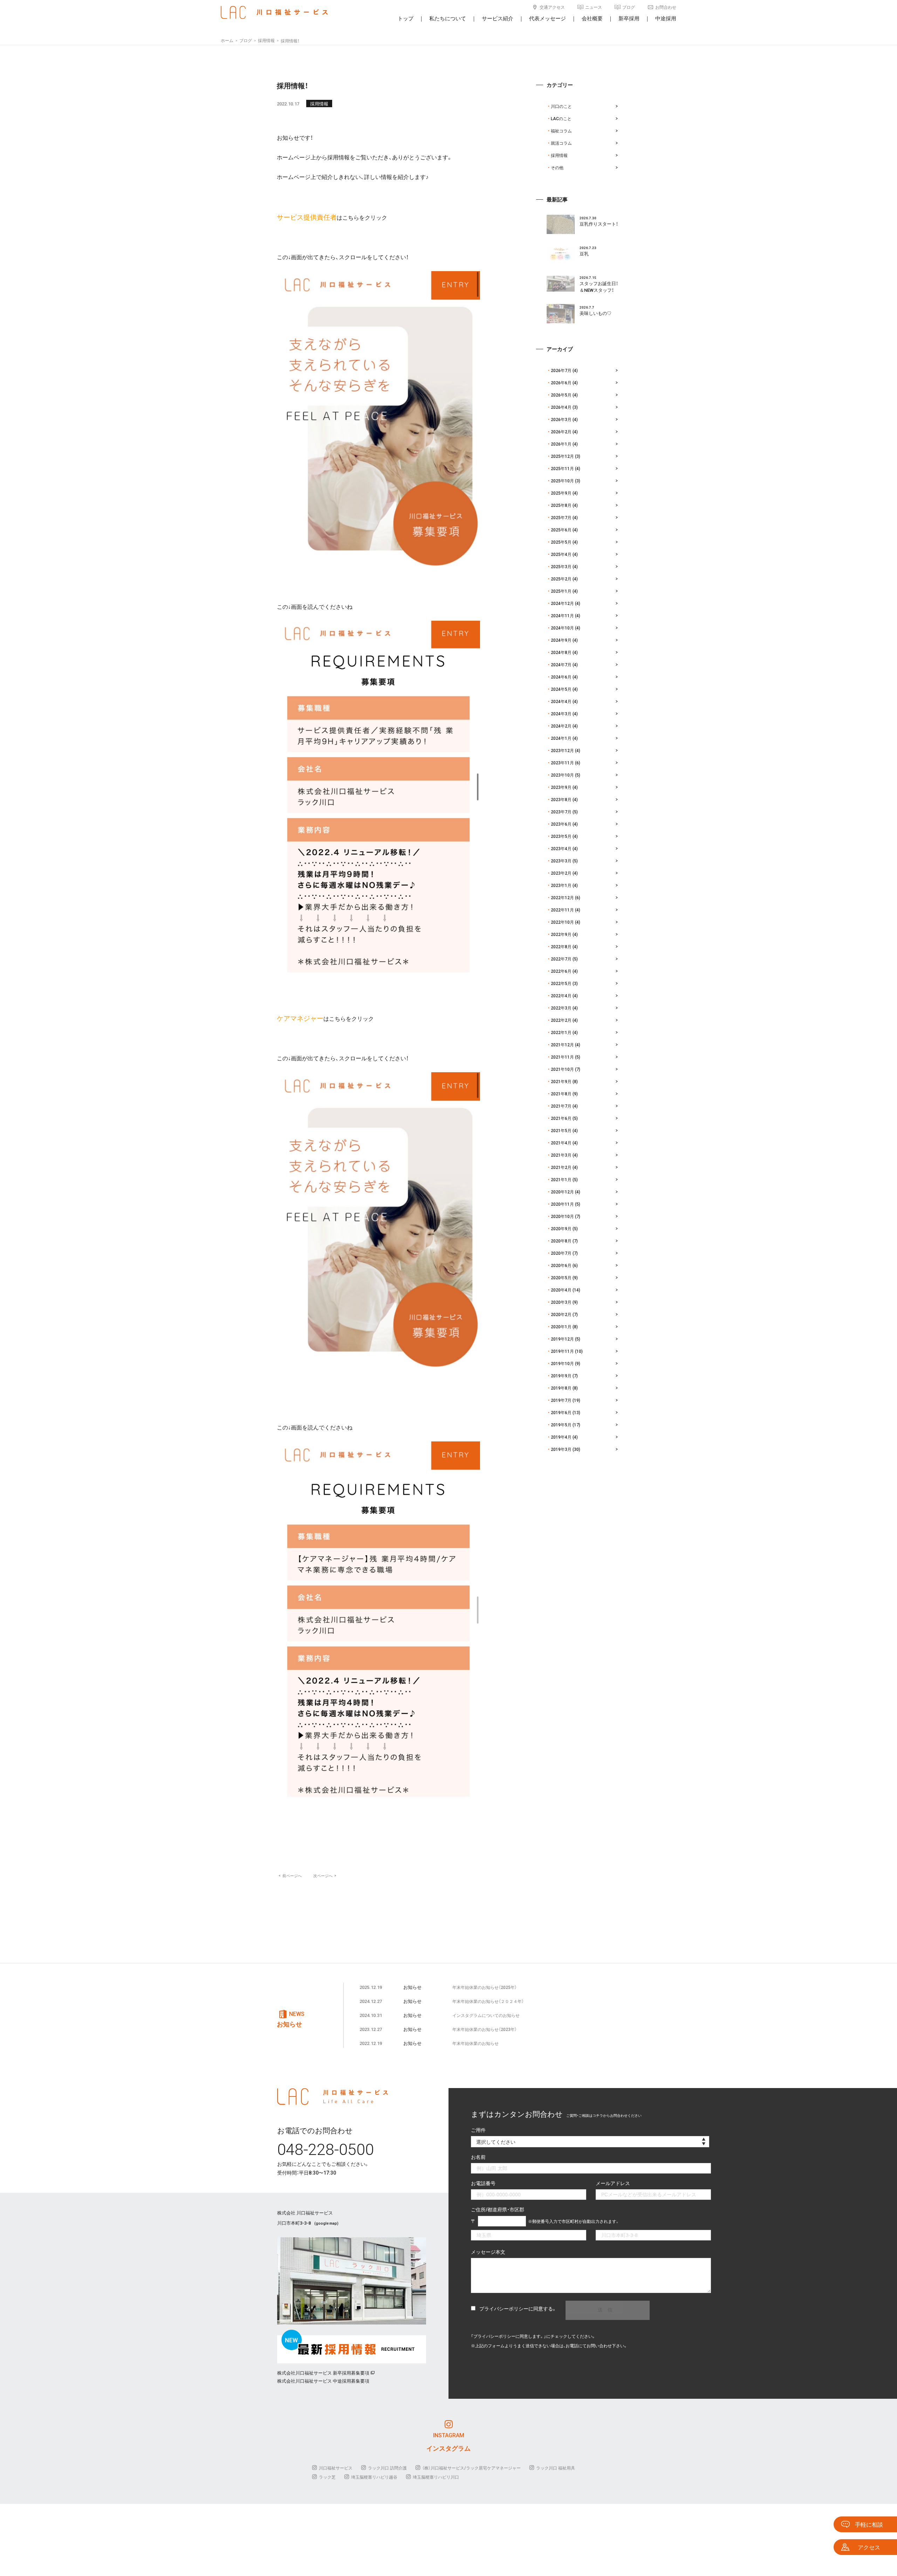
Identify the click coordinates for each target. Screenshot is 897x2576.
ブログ (629, 7)
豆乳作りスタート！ (599, 224)
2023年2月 (561, 873)
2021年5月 (561, 1130)
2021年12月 (562, 1045)
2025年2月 (561, 579)
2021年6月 (561, 1118)
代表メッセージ (547, 18)
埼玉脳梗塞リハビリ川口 (436, 2477)
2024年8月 (561, 652)
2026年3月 (561, 419)
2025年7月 (561, 517)
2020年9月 (561, 1228)
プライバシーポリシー (504, 2308)
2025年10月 (562, 481)
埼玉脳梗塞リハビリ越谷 (374, 2477)
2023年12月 (562, 750)
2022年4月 (561, 996)
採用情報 (319, 104)
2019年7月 (561, 1400)
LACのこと (561, 118)
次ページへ (325, 1876)
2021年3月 (561, 1155)
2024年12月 (562, 603)
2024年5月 (561, 689)
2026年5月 (561, 395)
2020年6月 (561, 1265)
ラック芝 (327, 2477)
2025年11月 (562, 468)
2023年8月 (561, 799)
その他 (557, 167)
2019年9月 (561, 1376)
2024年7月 (561, 664)
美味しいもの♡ (595, 313)
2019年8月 (561, 1388)
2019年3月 (561, 1449)
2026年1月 (561, 444)
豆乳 (584, 253)
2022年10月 (562, 922)
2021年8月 (561, 1094)
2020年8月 (561, 1241)
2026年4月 (561, 407)
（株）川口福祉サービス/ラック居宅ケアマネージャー (471, 2468)
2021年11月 (562, 1057)
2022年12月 (562, 897)
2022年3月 (561, 1008)
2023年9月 (561, 787)
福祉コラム (561, 131)
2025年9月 (561, 493)
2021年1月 (561, 1179)
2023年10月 (562, 775)
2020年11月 (562, 1204)
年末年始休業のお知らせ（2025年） (485, 1987)
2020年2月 (561, 1314)
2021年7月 (561, 1106)
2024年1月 (561, 738)
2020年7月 (561, 1253)
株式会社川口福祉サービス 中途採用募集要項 (323, 2381)
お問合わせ (666, 7)
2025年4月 (561, 554)
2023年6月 (561, 824)
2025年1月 (561, 591)
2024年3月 (561, 714)
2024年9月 (561, 640)
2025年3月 (561, 566)
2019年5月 (561, 1425)
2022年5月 (561, 983)
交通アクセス (552, 7)
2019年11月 (562, 1351)
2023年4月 (561, 848)
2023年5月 (561, 836)
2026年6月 (561, 383)
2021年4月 (561, 1143)
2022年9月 (561, 934)
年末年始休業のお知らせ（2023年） (485, 2029)
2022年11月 (562, 910)
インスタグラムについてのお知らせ (486, 2015)
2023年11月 (562, 763)
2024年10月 (562, 628)
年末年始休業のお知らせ (475, 2043)
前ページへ (290, 1876)
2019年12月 (562, 1339)
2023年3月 (561, 861)
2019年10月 (562, 1363)
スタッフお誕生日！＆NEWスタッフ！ (599, 287)
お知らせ (412, 1987)
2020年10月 (562, 1216)
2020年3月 (561, 1302)
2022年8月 (561, 946)
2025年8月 (561, 505)
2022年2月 (561, 1020)
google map (326, 2223)
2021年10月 (562, 1069)
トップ (406, 18)
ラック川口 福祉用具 (556, 2468)
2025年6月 (561, 530)
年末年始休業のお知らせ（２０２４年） (488, 2001)
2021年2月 (561, 1167)
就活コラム (561, 143)
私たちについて (448, 18)
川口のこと (561, 106)
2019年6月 (561, 1412)
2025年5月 (561, 542)
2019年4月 (561, 1437)
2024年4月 (561, 701)
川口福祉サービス (336, 2468)
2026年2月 (561, 432)
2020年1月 (561, 1327)
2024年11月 (562, 615)
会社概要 (592, 18)
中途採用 (666, 18)
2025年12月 (562, 456)
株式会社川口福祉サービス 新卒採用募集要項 (323, 2373)
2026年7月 (561, 370)
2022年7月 (561, 959)
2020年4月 (561, 1290)
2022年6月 (561, 971)
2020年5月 (561, 1277)
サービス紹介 (498, 18)
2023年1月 (561, 885)
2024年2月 (561, 726)
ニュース (594, 7)
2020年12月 (562, 1192)
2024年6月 (561, 677)
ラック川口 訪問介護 (387, 2468)
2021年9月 (561, 1081)
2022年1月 (561, 1032)
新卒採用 (629, 18)
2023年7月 (561, 812)
